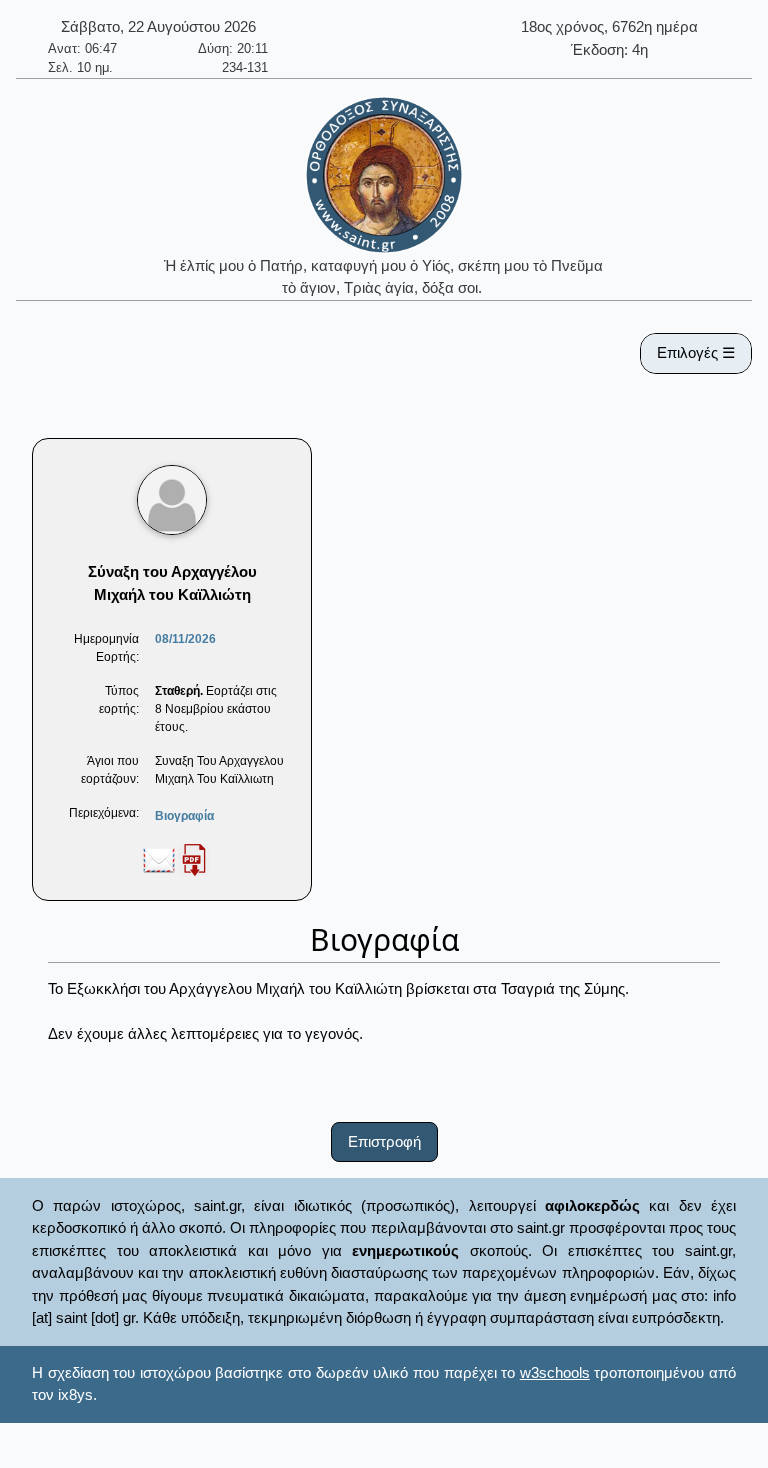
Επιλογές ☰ (696, 352)
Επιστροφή (384, 1141)
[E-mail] (159, 859)
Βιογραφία (184, 816)
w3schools (555, 1372)
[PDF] (194, 859)
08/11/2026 (185, 639)
